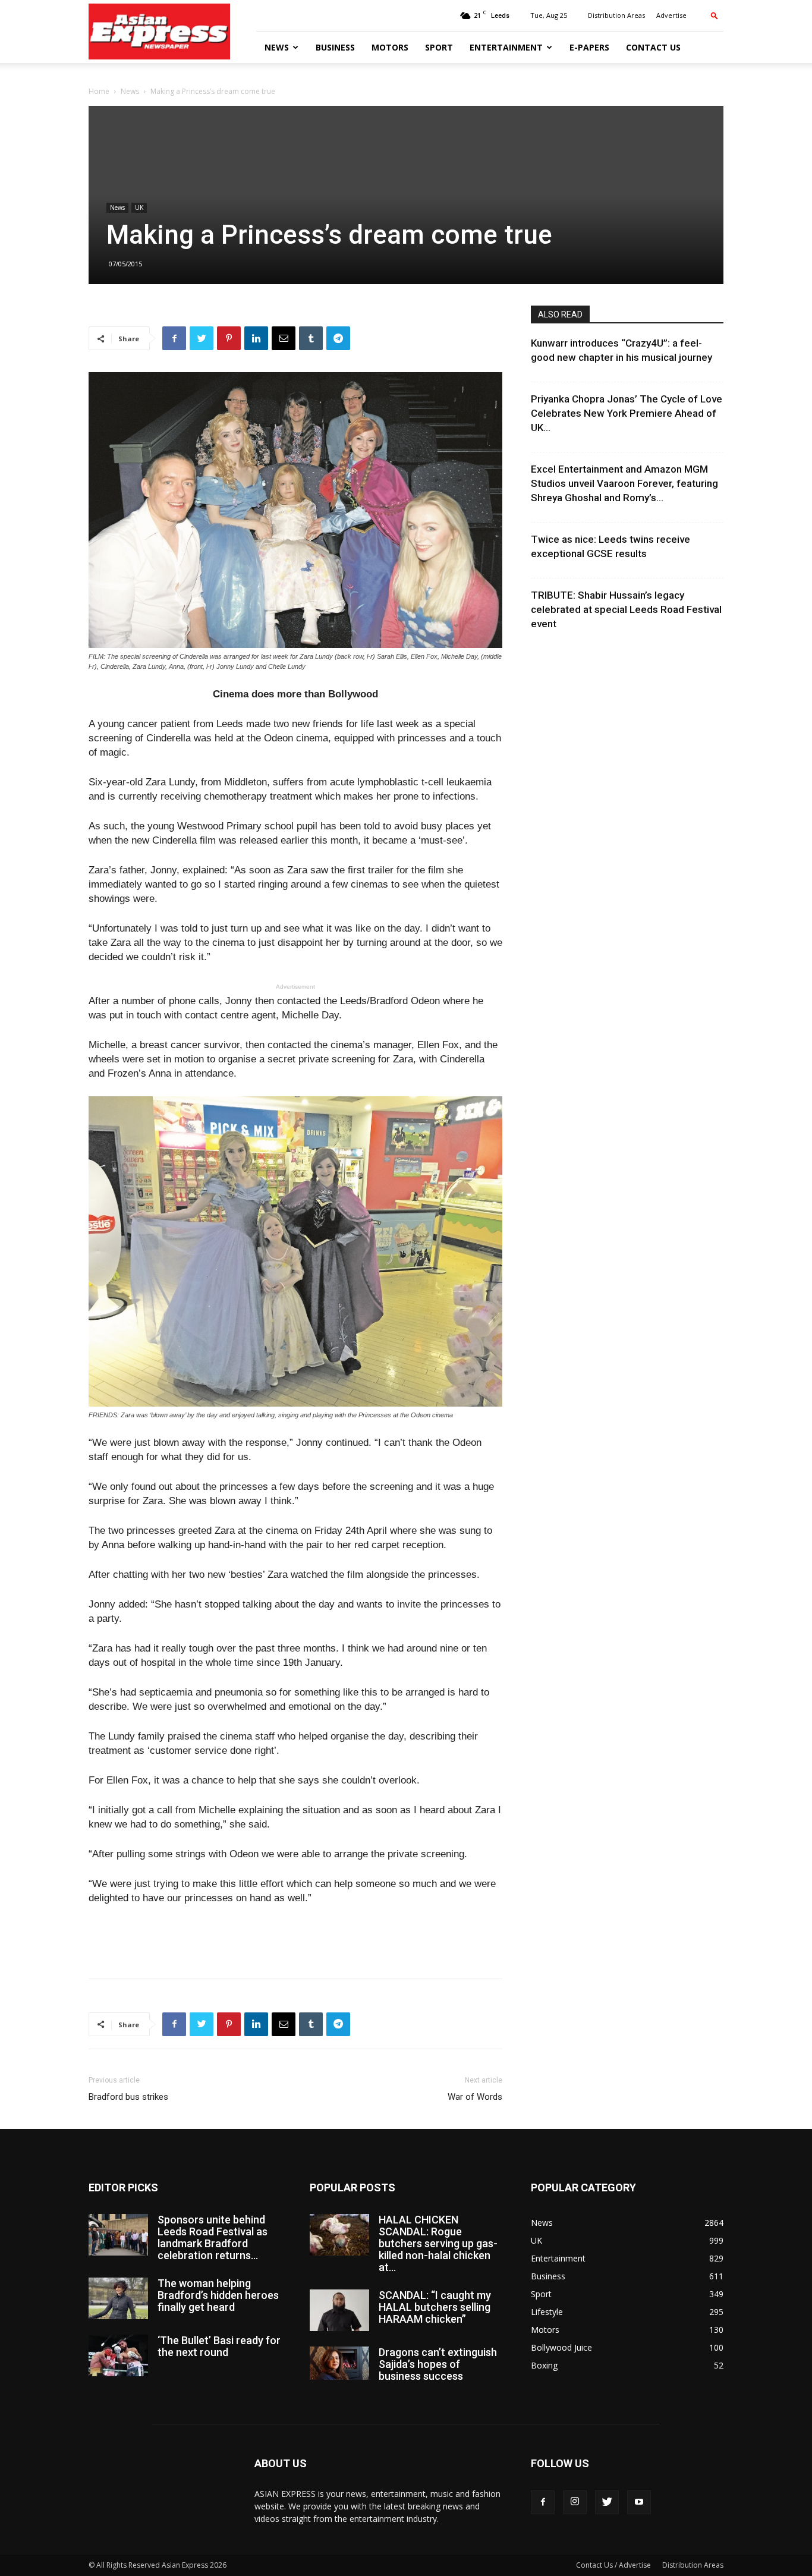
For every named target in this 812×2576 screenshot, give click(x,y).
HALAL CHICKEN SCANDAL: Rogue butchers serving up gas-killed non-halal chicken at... (438, 2243)
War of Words (475, 2097)
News (277, 47)
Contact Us (653, 47)
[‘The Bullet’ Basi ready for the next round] (118, 2355)
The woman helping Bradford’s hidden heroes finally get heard (218, 2295)
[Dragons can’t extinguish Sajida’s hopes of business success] (339, 2363)
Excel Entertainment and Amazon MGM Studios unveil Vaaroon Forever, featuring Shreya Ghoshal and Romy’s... (624, 483)
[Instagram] (575, 2502)
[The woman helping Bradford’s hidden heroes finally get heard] (118, 2298)
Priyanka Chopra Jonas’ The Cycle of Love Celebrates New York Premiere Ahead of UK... (627, 413)
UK (139, 207)
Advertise (671, 15)
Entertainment (506, 47)
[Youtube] (639, 2502)
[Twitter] (607, 2502)
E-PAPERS (589, 47)
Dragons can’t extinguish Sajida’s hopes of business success (438, 2364)
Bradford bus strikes (128, 2097)
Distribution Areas (616, 15)
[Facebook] (543, 2502)
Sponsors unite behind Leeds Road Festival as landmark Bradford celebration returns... (213, 2237)
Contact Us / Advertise (613, 2565)
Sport (439, 47)
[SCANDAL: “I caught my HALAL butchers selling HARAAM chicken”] (339, 2310)
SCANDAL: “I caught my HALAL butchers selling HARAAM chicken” (435, 2307)
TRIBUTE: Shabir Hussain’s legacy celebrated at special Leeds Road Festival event (626, 609)
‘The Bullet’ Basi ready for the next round (219, 2346)
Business (335, 47)
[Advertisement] (295, 1939)
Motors (390, 47)
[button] (715, 15)
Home (99, 91)
